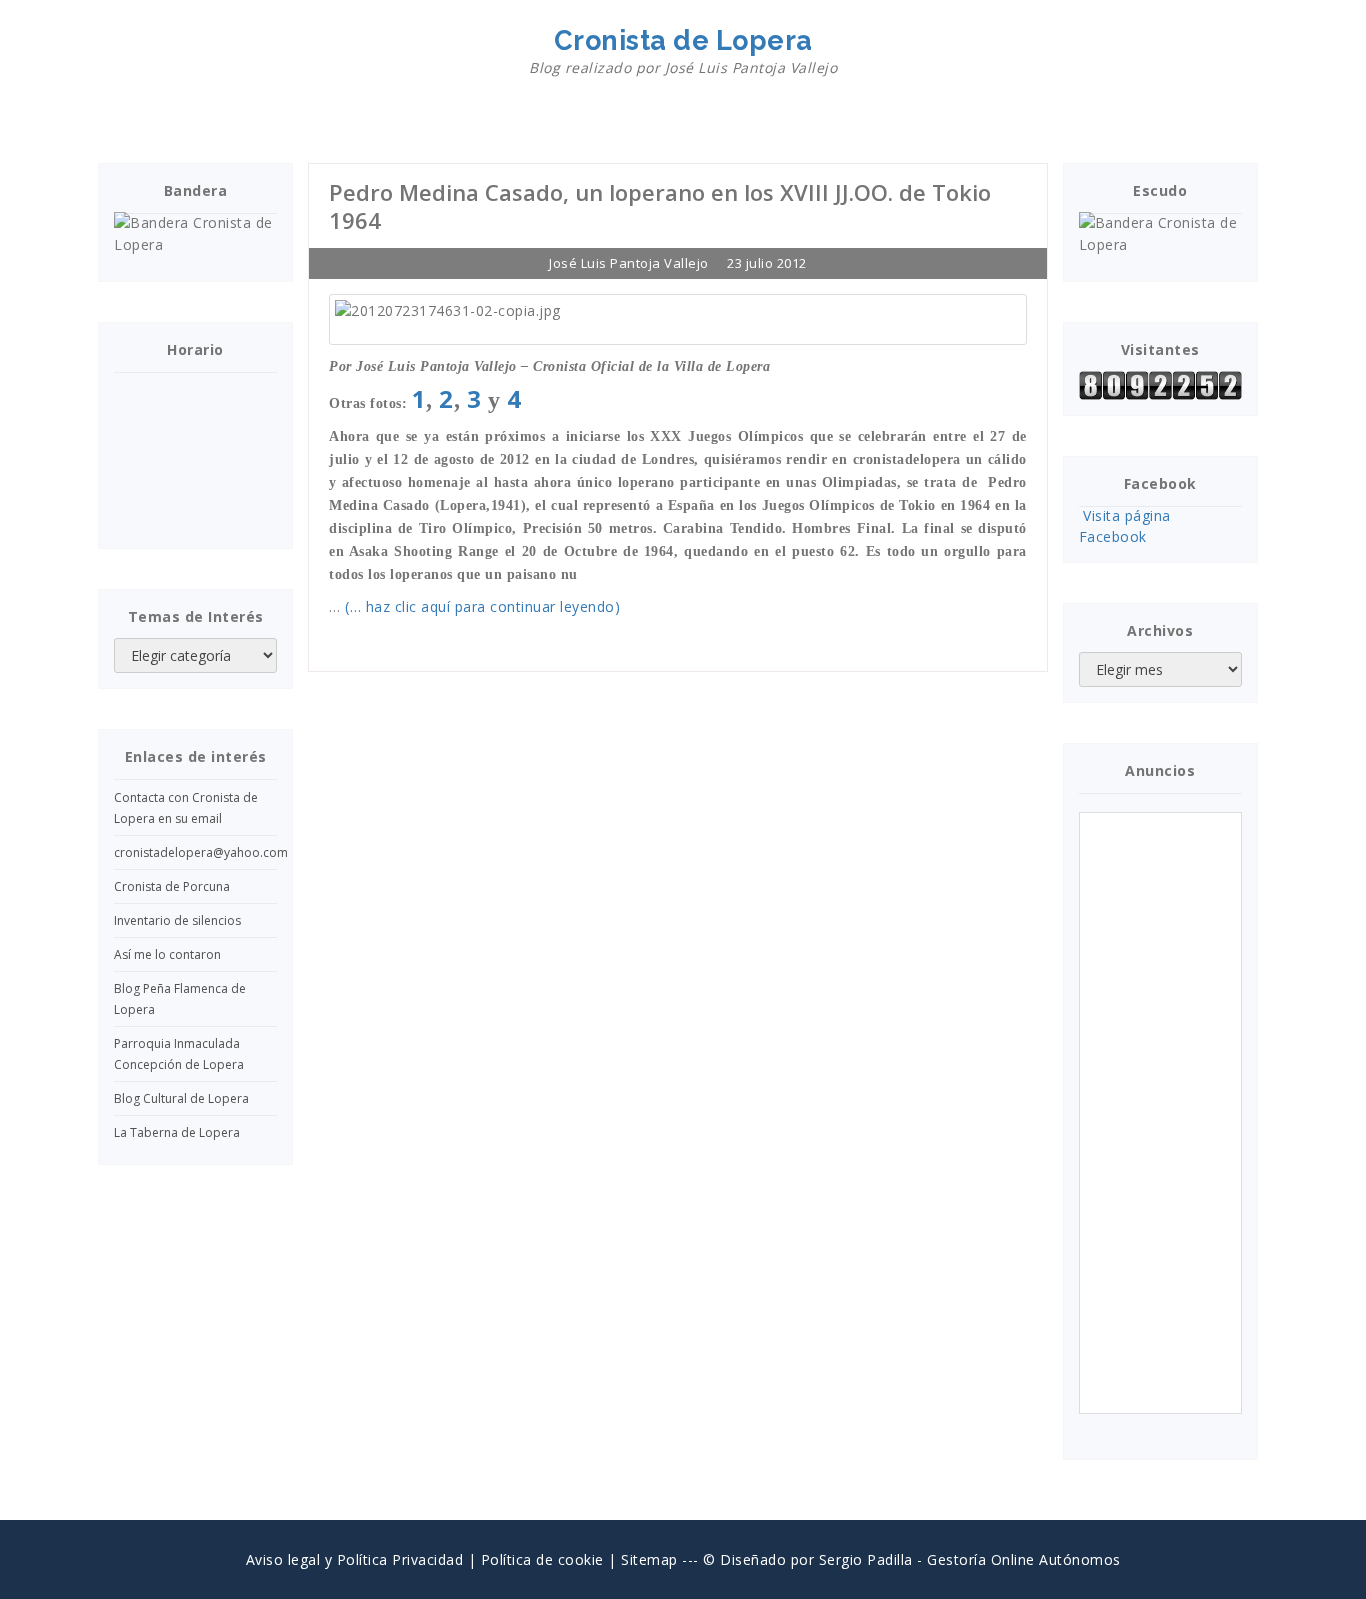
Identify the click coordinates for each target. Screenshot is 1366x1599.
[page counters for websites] (1160, 385)
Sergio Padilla (866, 1559)
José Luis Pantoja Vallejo (629, 263)
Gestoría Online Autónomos (1024, 1559)
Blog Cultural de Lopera (181, 1098)
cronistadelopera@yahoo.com (201, 852)
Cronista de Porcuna (172, 886)
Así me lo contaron (167, 954)
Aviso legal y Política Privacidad (355, 1559)
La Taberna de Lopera (177, 1132)
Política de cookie (542, 1559)
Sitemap (649, 1559)
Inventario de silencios (177, 920)
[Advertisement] (1163, 1113)
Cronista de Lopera (683, 51)
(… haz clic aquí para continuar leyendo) (482, 606)
